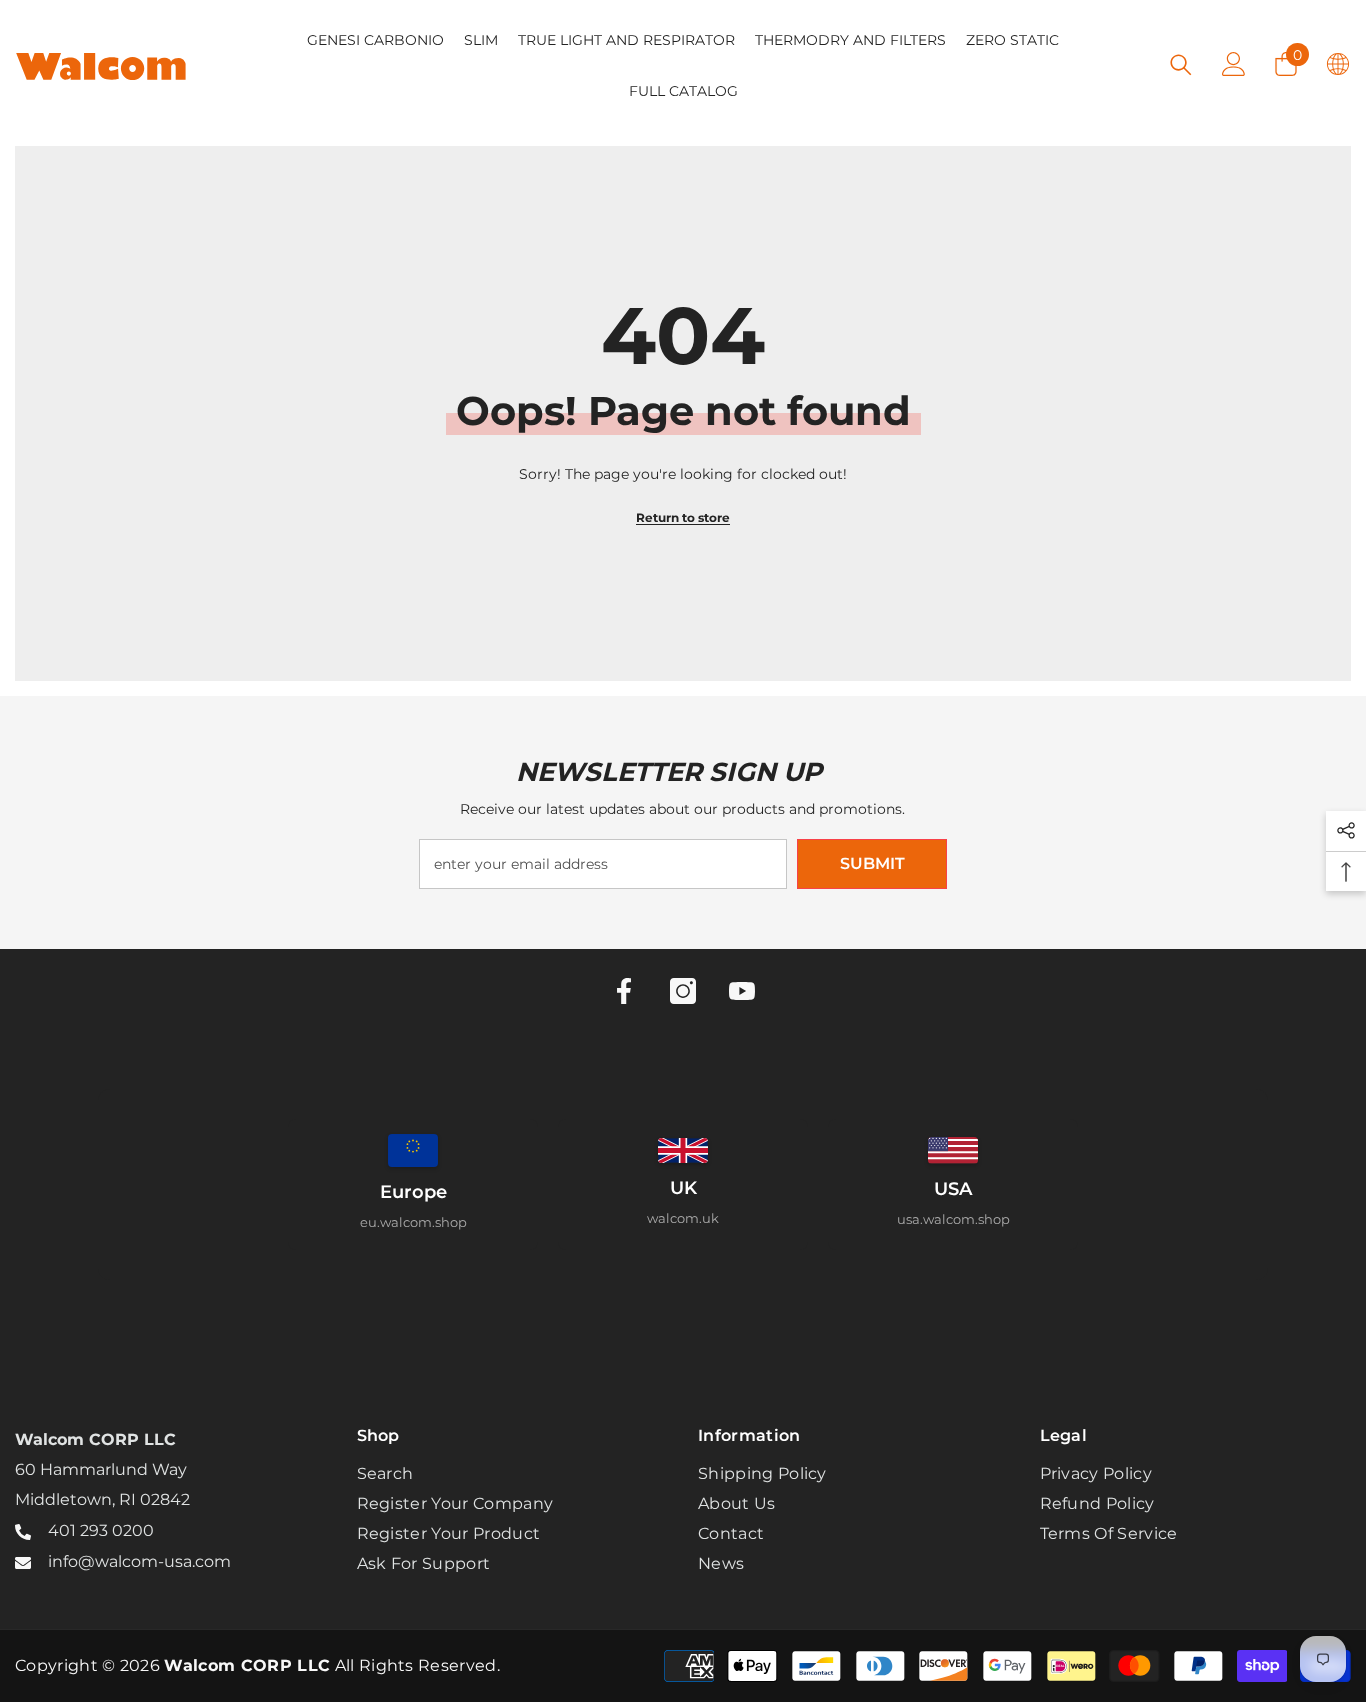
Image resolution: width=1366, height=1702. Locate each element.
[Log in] (1234, 64)
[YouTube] (742, 991)
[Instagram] (683, 991)
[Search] (1181, 64)
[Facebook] (624, 991)
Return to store (683, 517)
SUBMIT (872, 863)
